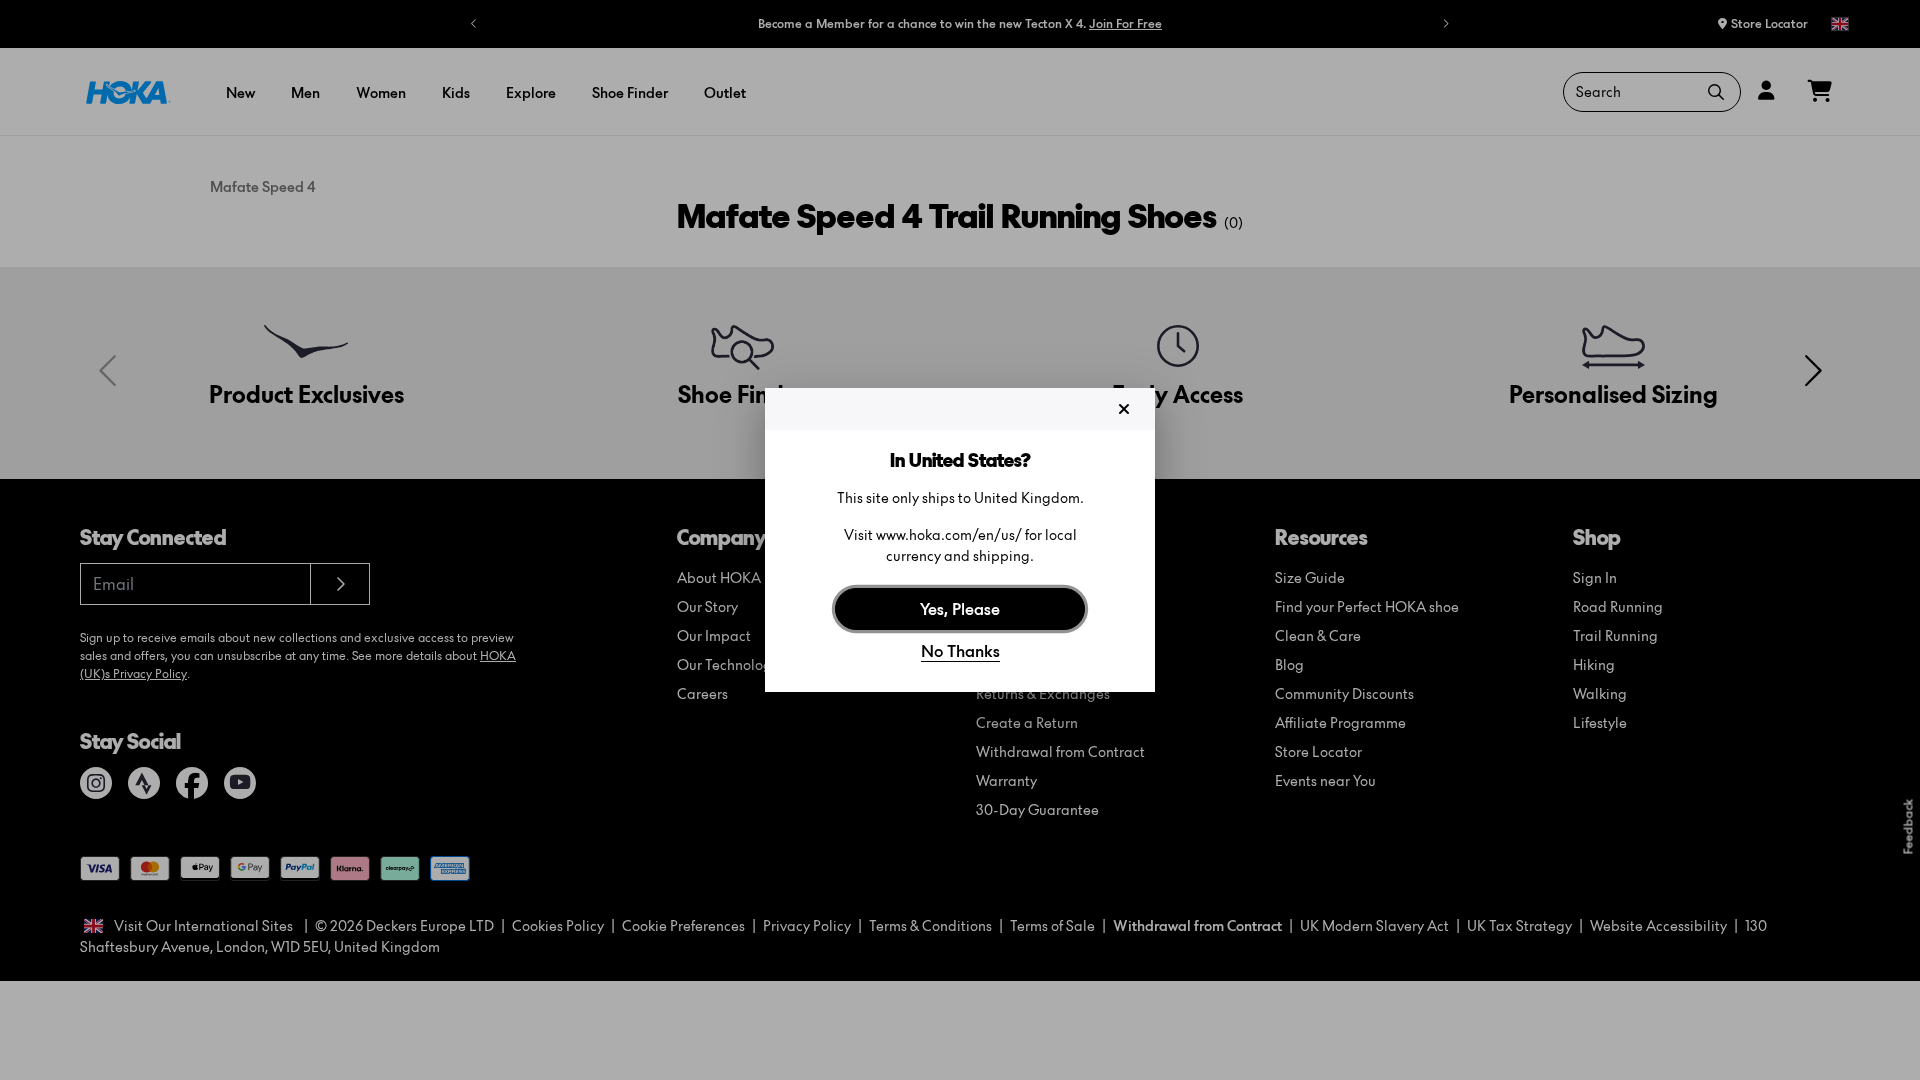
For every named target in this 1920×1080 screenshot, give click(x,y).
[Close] (1124, 409)
